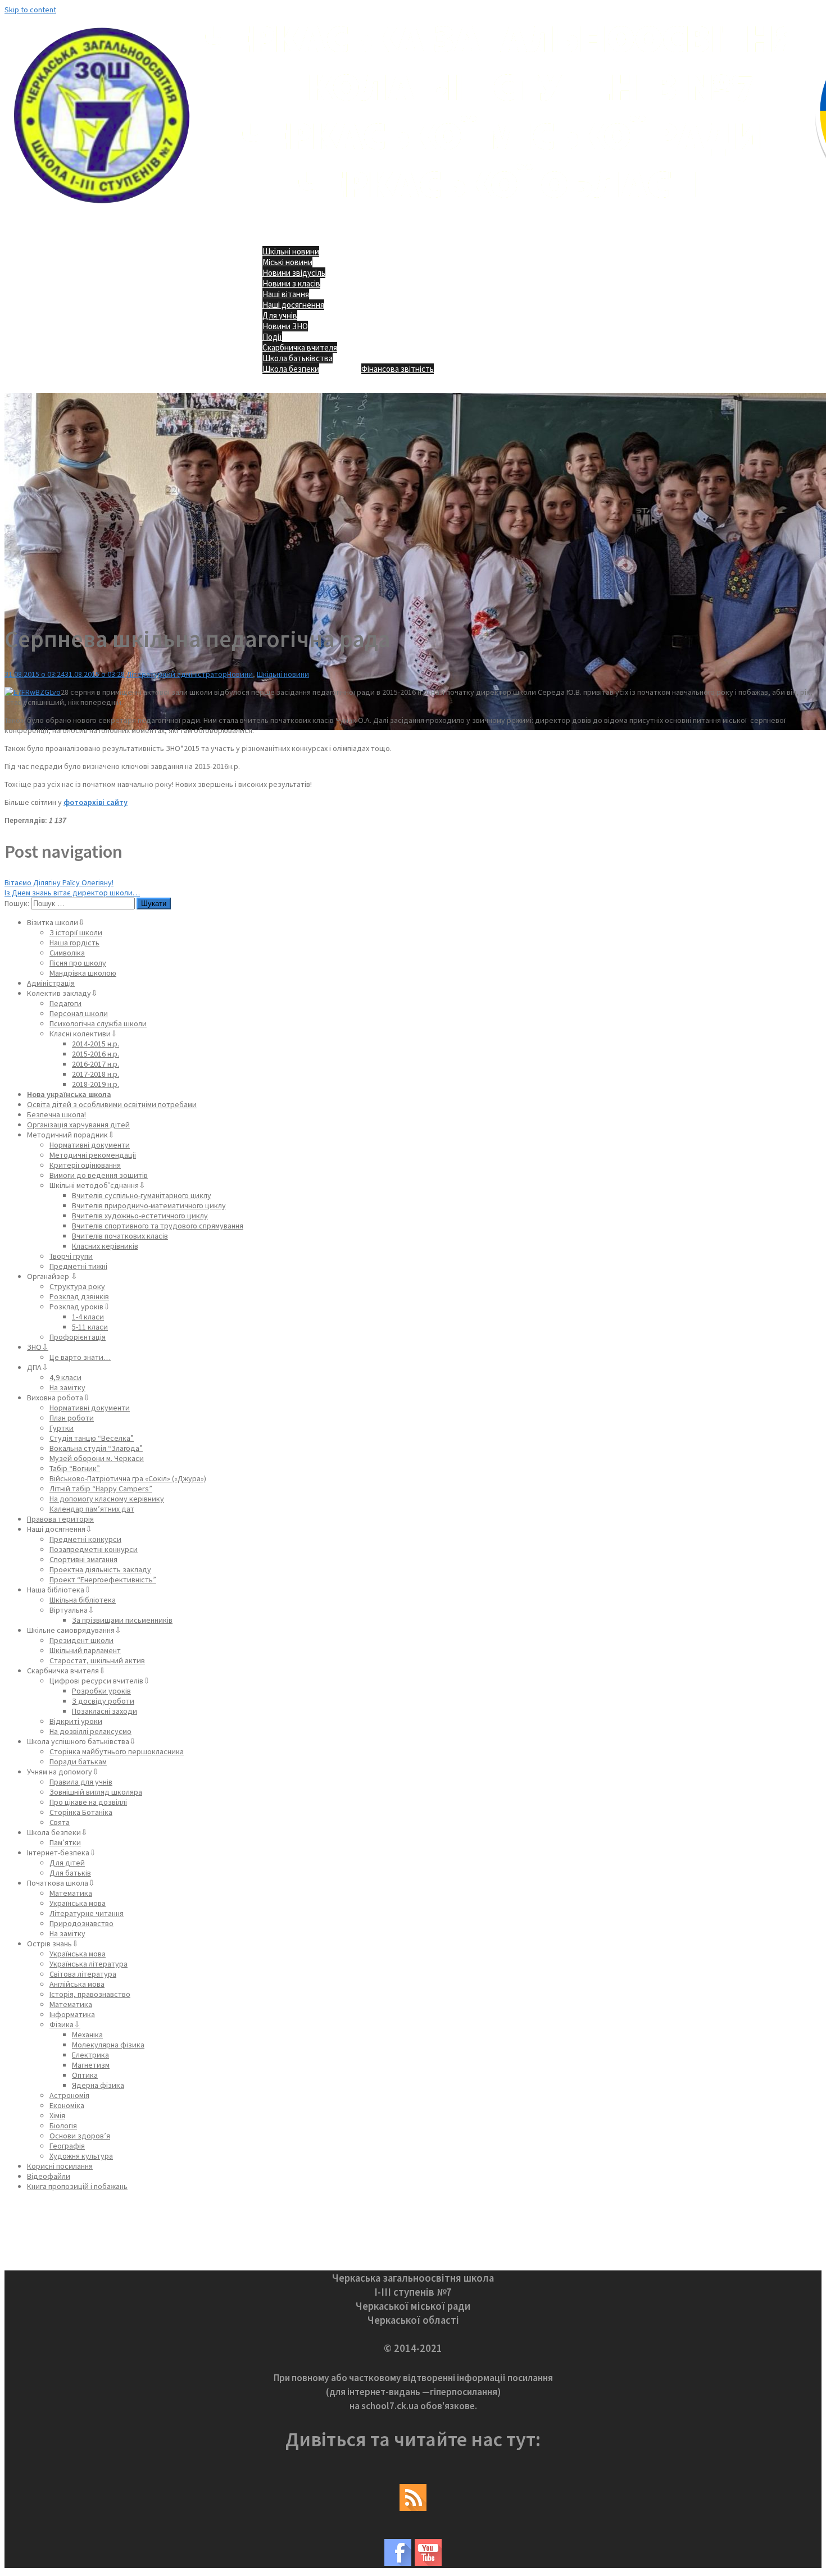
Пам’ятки (65, 1842)
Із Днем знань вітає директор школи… (72, 893)
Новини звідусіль (294, 273)
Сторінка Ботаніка (81, 1812)
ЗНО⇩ (38, 1347)
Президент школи (81, 1640)
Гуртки (62, 1428)
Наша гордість (74, 943)
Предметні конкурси (85, 1539)
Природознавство (81, 1923)
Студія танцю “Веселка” (92, 1438)
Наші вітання (286, 294)
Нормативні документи (90, 1145)
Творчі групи (71, 1256)
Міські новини (287, 262)
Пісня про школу (78, 963)
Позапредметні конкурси (94, 1549)
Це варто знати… (80, 1357)
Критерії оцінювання (85, 1165)
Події (272, 337)
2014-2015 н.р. (96, 1044)
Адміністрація (51, 983)
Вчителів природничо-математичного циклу (149, 1205)
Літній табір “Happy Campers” (101, 1489)
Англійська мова (77, 1984)
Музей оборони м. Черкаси (97, 1458)
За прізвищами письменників (122, 1620)
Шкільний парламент (85, 1650)
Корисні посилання (60, 2166)
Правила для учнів (81, 1782)
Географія (67, 2146)
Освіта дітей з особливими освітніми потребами (112, 1104)
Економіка (67, 2105)
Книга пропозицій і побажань (77, 2186)
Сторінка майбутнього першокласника (117, 1751)
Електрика (90, 2055)
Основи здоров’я (80, 2136)
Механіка (87, 2035)
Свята (60, 1822)
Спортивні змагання (83, 1559)
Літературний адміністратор (177, 674)
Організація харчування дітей (78, 1125)
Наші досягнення (293, 305)
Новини (240, 674)
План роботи (72, 1418)
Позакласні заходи (105, 1711)
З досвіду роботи (103, 1701)
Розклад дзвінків (79, 1296)
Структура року (77, 1286)
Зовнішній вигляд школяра (96, 1792)
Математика (71, 1893)
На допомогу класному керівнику (107, 1499)
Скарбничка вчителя (300, 347)
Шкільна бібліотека (83, 1600)
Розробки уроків (101, 1691)
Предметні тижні (78, 1266)
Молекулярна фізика (108, 2045)
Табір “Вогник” (75, 1468)
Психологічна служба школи (98, 1023)
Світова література (83, 1974)
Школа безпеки (291, 369)
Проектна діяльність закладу (100, 1569)
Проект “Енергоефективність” (103, 1580)
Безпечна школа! (56, 1114)
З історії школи (76, 932)
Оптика (85, 2075)
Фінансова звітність (398, 369)
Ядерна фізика (98, 2085)
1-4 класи (88, 1317)
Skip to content (30, 10)
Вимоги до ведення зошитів (99, 1175)
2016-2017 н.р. (96, 1064)
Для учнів (280, 315)
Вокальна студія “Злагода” (96, 1448)
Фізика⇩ (65, 2024)
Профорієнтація (78, 1337)
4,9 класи (65, 1377)
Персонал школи (79, 1013)
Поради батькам (78, 1762)
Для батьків (70, 1873)
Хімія (57, 2115)
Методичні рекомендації (93, 1155)
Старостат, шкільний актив (97, 1660)
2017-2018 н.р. (96, 1074)
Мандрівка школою (83, 973)
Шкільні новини (291, 251)
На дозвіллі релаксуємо (90, 1731)
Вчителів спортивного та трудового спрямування (158, 1226)
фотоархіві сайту (96, 802)
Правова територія (60, 1519)
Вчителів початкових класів (120, 1236)
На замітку (67, 1387)
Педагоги (65, 1003)
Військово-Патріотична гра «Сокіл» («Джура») (128, 1478)
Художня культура (81, 2156)
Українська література (88, 1964)
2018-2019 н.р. (96, 1084)
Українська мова (78, 1903)
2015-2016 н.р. (96, 1054)
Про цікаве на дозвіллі (88, 1802)
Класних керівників (105, 1246)
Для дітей (67, 1863)
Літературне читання (87, 1913)
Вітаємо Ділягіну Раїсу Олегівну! (59, 882)
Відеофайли (49, 2176)
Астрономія (69, 2095)
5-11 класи (90, 1327)
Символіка (67, 953)
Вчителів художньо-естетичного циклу (140, 1216)
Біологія (63, 2126)
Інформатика (72, 2014)
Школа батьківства (298, 358)
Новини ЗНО (285, 326)
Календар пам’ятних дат (92, 1509)
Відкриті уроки (76, 1721)
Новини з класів (291, 283)
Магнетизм (91, 2065)
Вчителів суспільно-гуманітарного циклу (142, 1195)
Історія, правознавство (90, 1994)
